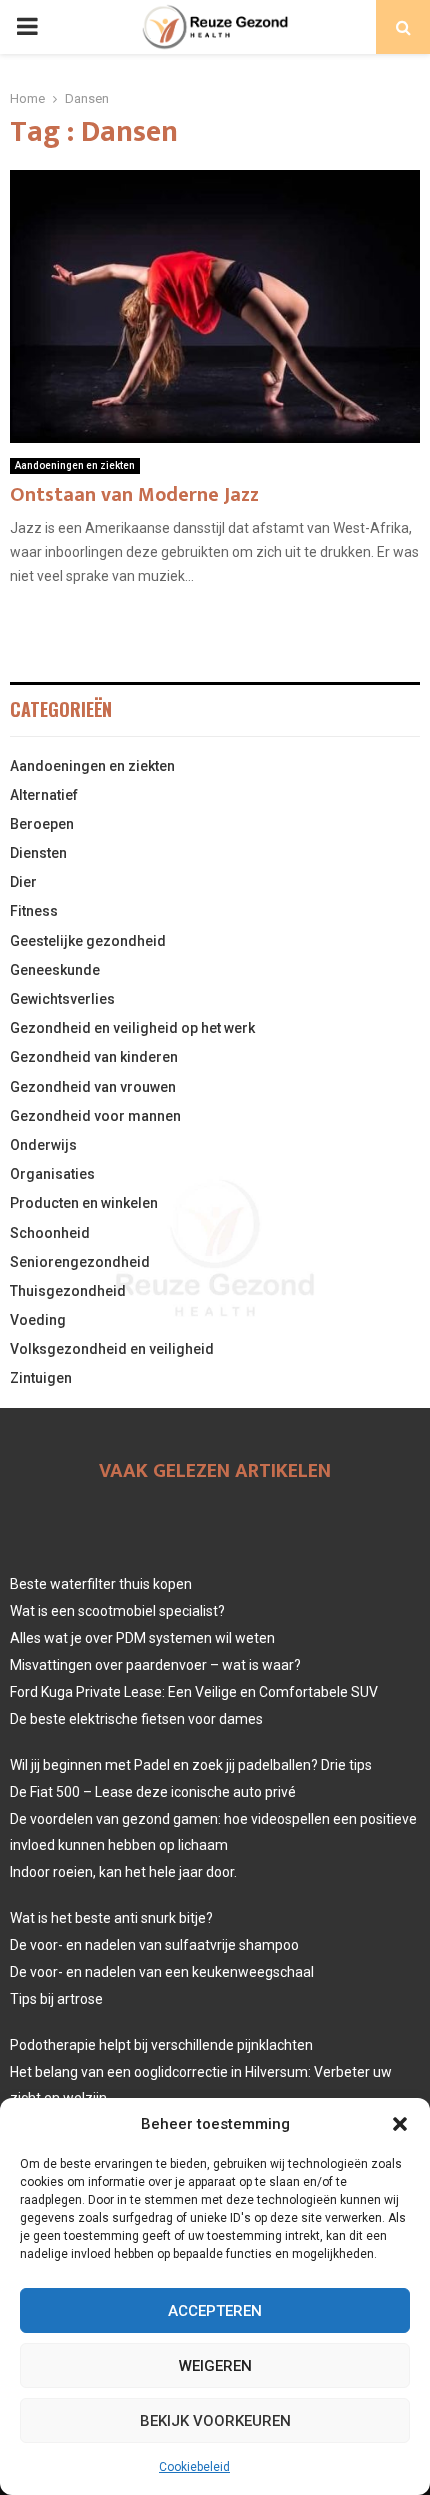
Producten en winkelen (84, 1203)
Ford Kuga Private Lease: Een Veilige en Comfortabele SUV (194, 1692)
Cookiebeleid (194, 2467)
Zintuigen (41, 1378)
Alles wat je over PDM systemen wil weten (142, 1638)
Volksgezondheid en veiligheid (112, 1349)
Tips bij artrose (56, 1999)
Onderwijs (43, 1145)
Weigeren (215, 2366)
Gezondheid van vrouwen (93, 1087)
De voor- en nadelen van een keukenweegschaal (162, 1972)
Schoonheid (50, 1233)
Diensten (38, 853)
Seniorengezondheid (80, 1262)
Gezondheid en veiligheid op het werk (132, 1028)
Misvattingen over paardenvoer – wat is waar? (155, 1665)
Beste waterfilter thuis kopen (101, 1584)
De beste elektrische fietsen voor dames (136, 1719)
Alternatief (44, 795)
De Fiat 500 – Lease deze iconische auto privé (153, 1792)
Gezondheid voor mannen (95, 1116)
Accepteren (215, 2311)
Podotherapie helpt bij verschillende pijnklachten (161, 2045)
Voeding (38, 1320)
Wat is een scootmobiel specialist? (117, 1611)
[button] (400, 2124)
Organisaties (52, 1174)
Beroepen (42, 824)
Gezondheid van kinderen (94, 1057)
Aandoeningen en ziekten (75, 465)
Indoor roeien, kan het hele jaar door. (123, 1872)
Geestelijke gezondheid (88, 941)
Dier (23, 882)
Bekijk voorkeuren (215, 2421)
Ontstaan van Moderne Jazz (134, 495)
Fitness (34, 911)
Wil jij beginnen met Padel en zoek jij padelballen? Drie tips (191, 1765)
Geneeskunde (55, 970)
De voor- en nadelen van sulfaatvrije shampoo (154, 1945)
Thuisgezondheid (68, 1291)
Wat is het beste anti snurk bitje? (111, 1918)
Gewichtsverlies (62, 999)
